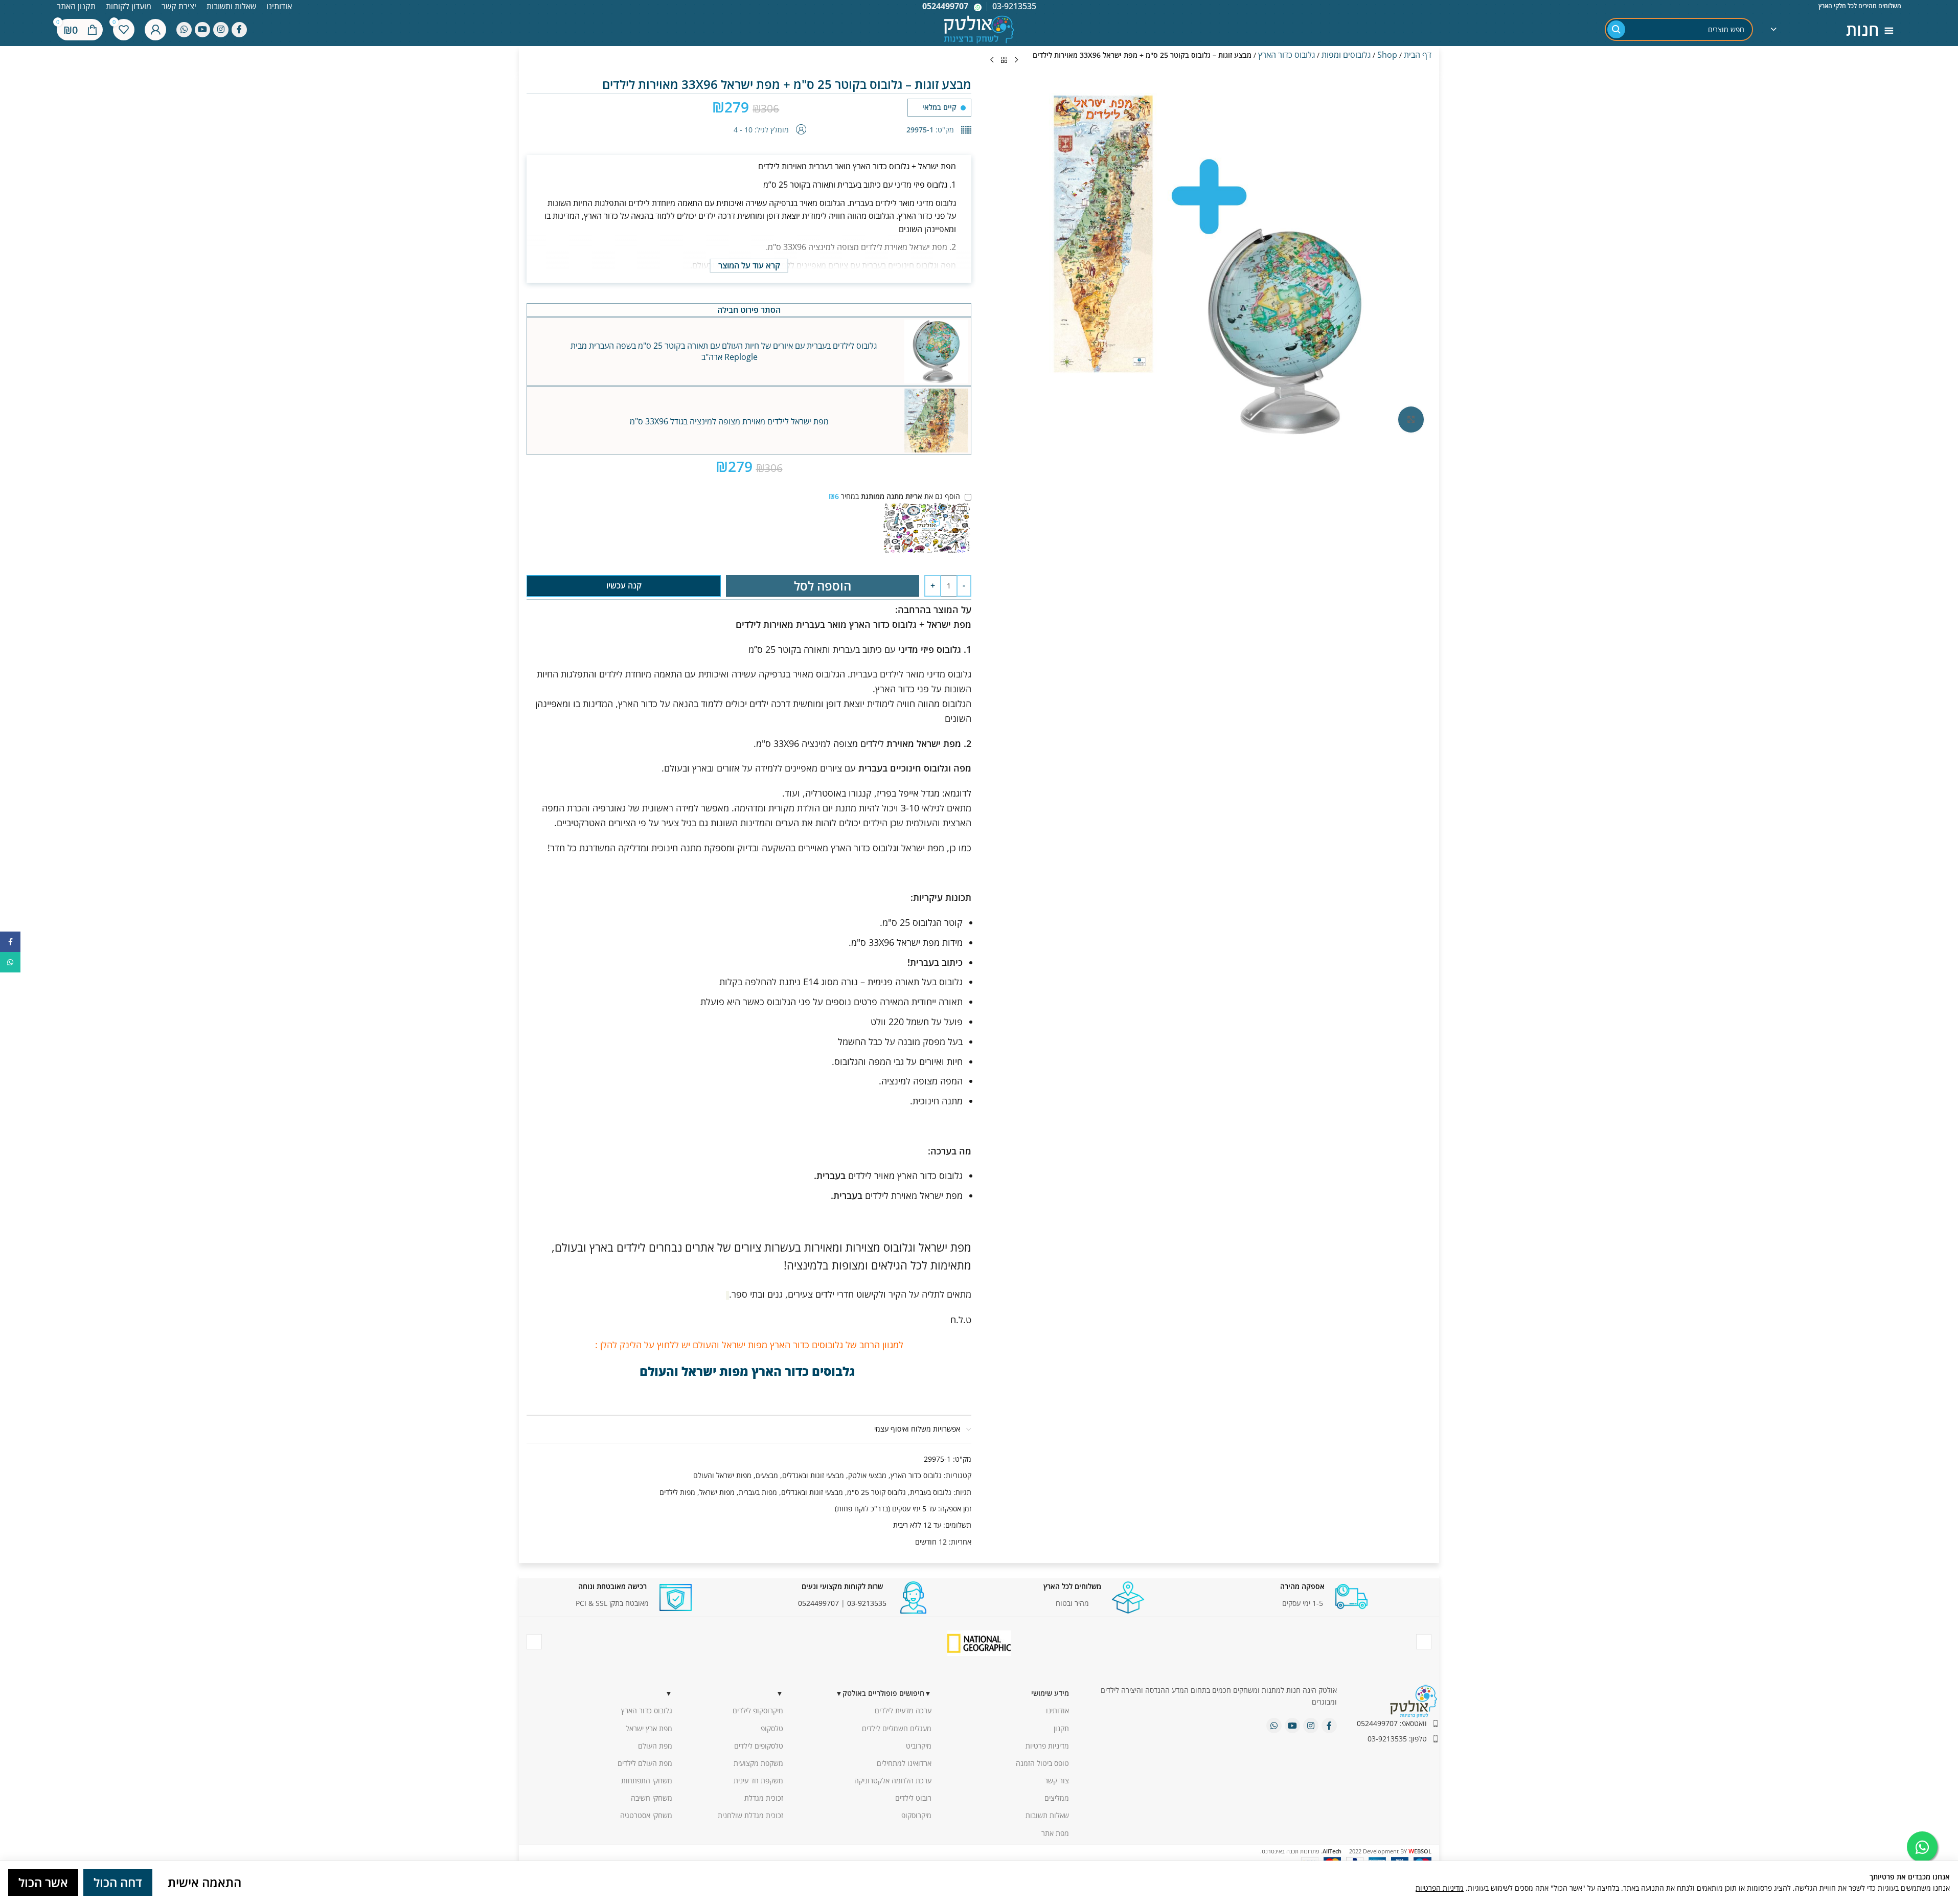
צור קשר (1057, 1781)
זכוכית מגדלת (764, 1798)
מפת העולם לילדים (645, 1763)
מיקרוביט (919, 1746)
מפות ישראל (717, 1492)
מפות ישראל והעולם (722, 1475)
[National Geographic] (979, 1643)
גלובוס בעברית (931, 1492)
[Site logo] (979, 28)
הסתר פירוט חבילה (749, 310)
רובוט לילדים (913, 1798)
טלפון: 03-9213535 (1397, 1739)
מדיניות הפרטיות (1440, 1888)
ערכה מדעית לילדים (903, 1710)
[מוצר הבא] (992, 60)
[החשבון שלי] (155, 30)
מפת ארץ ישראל (649, 1728)
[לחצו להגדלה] (1411, 419)
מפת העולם (655, 1746)
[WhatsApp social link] (184, 30)
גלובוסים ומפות (1346, 55)
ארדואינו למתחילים (904, 1763)
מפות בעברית (758, 1492)
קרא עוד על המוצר (749, 265)
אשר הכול (43, 1882)
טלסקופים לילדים (759, 1746)
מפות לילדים (677, 1492)
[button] (936, 352)
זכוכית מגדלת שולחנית (750, 1815)
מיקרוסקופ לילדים (758, 1710)
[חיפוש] (1616, 29)
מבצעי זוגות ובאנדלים (813, 1475)
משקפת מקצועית (758, 1763)
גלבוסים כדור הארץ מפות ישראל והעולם (749, 1371)
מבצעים (767, 1475)
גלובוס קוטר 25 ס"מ (876, 1492)
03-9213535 (867, 1603)
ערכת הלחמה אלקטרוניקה (893, 1781)
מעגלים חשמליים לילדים (897, 1728)
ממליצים (1057, 1798)
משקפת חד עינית (758, 1781)
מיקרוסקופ (916, 1815)
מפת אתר (1055, 1833)
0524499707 (945, 6)
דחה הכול (118, 1882)
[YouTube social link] (202, 30)
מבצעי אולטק (867, 1475)
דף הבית (1418, 55)
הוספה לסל (823, 586)
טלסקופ (772, 1728)
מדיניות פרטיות (1047, 1746)
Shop (1387, 55)
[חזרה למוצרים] (1004, 60)
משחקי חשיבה (652, 1798)
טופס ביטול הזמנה (1042, 1763)
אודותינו (1057, 1710)
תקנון (1061, 1728)
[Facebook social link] (239, 30)
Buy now (624, 585)
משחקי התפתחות (647, 1781)
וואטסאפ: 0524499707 (1392, 1723)
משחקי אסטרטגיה (646, 1815)
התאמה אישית (204, 1882)
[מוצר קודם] (1016, 60)
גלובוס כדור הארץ (1287, 55)
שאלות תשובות (1047, 1815)
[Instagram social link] (221, 30)
